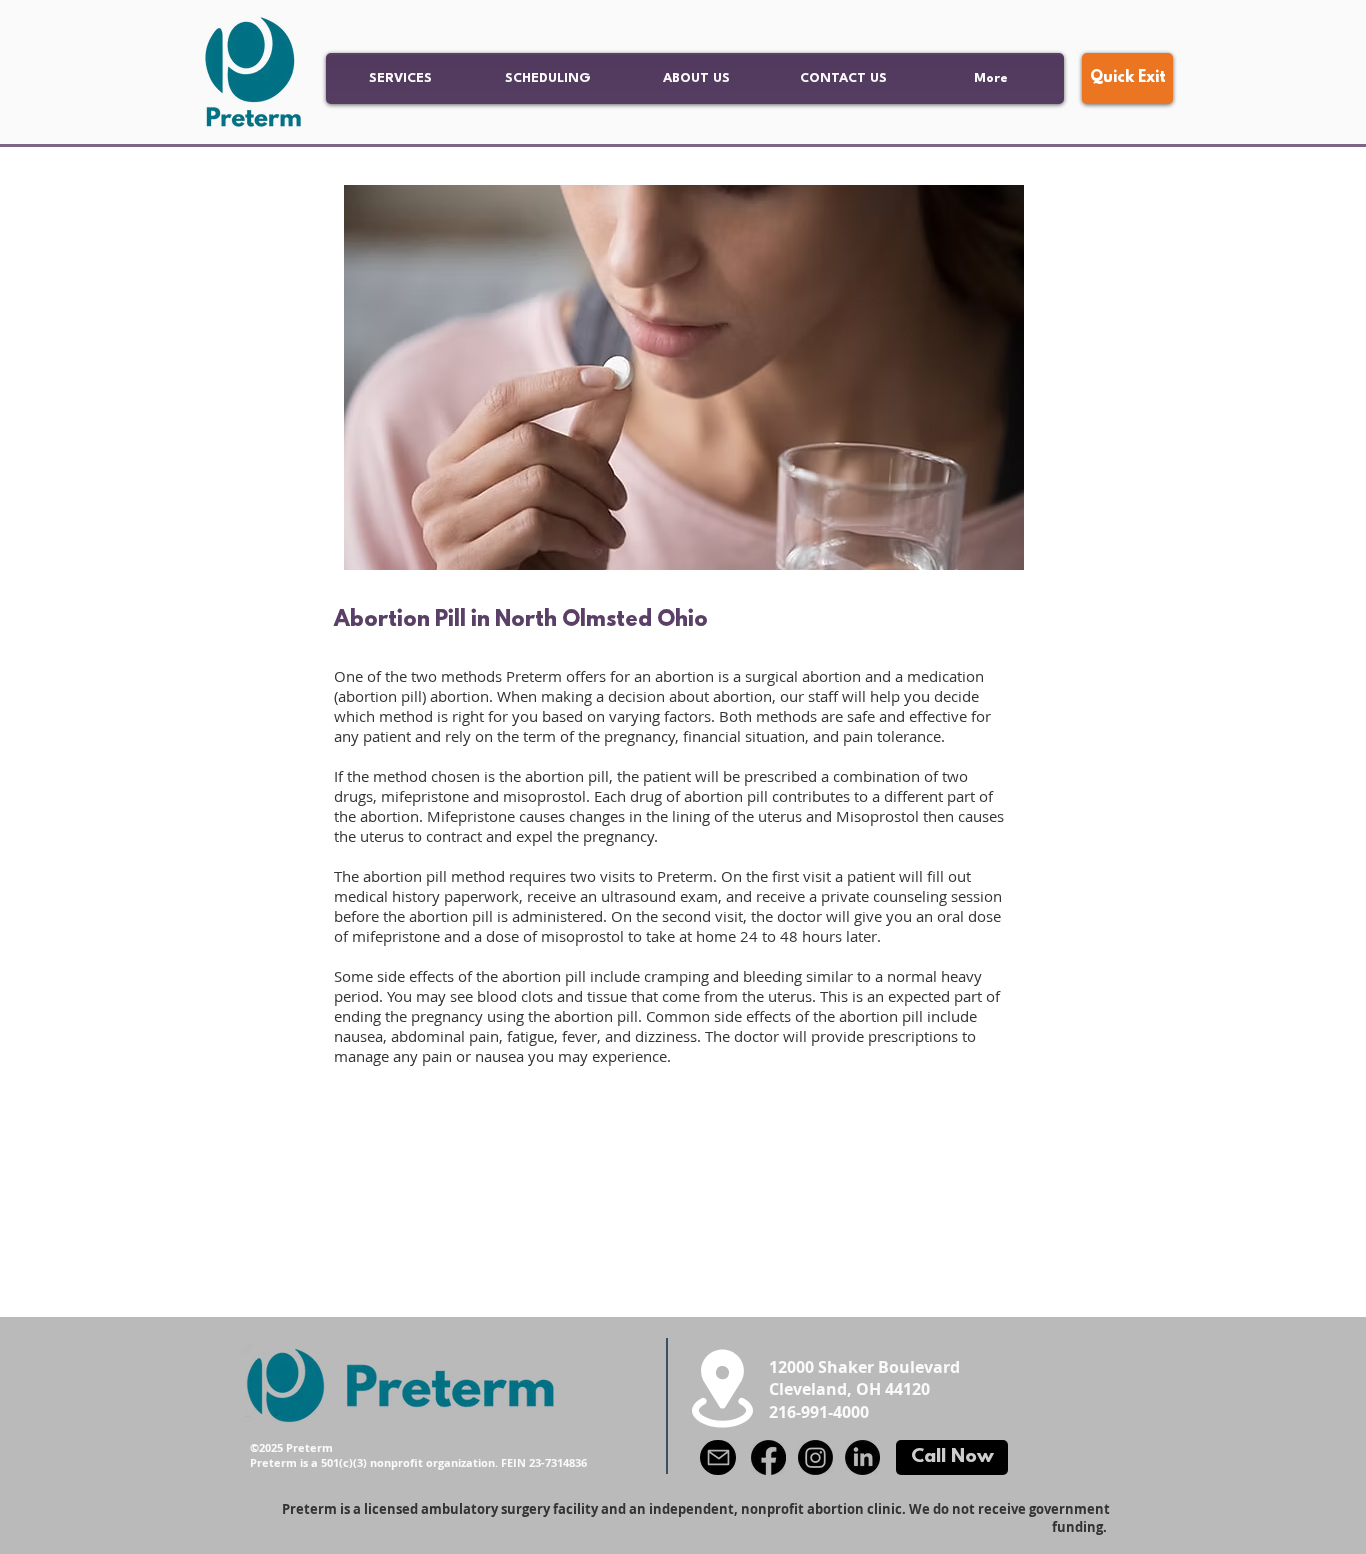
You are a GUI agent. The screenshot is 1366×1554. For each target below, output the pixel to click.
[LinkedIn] (862, 1457)
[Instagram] (815, 1457)
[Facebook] (768, 1457)
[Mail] (718, 1457)
